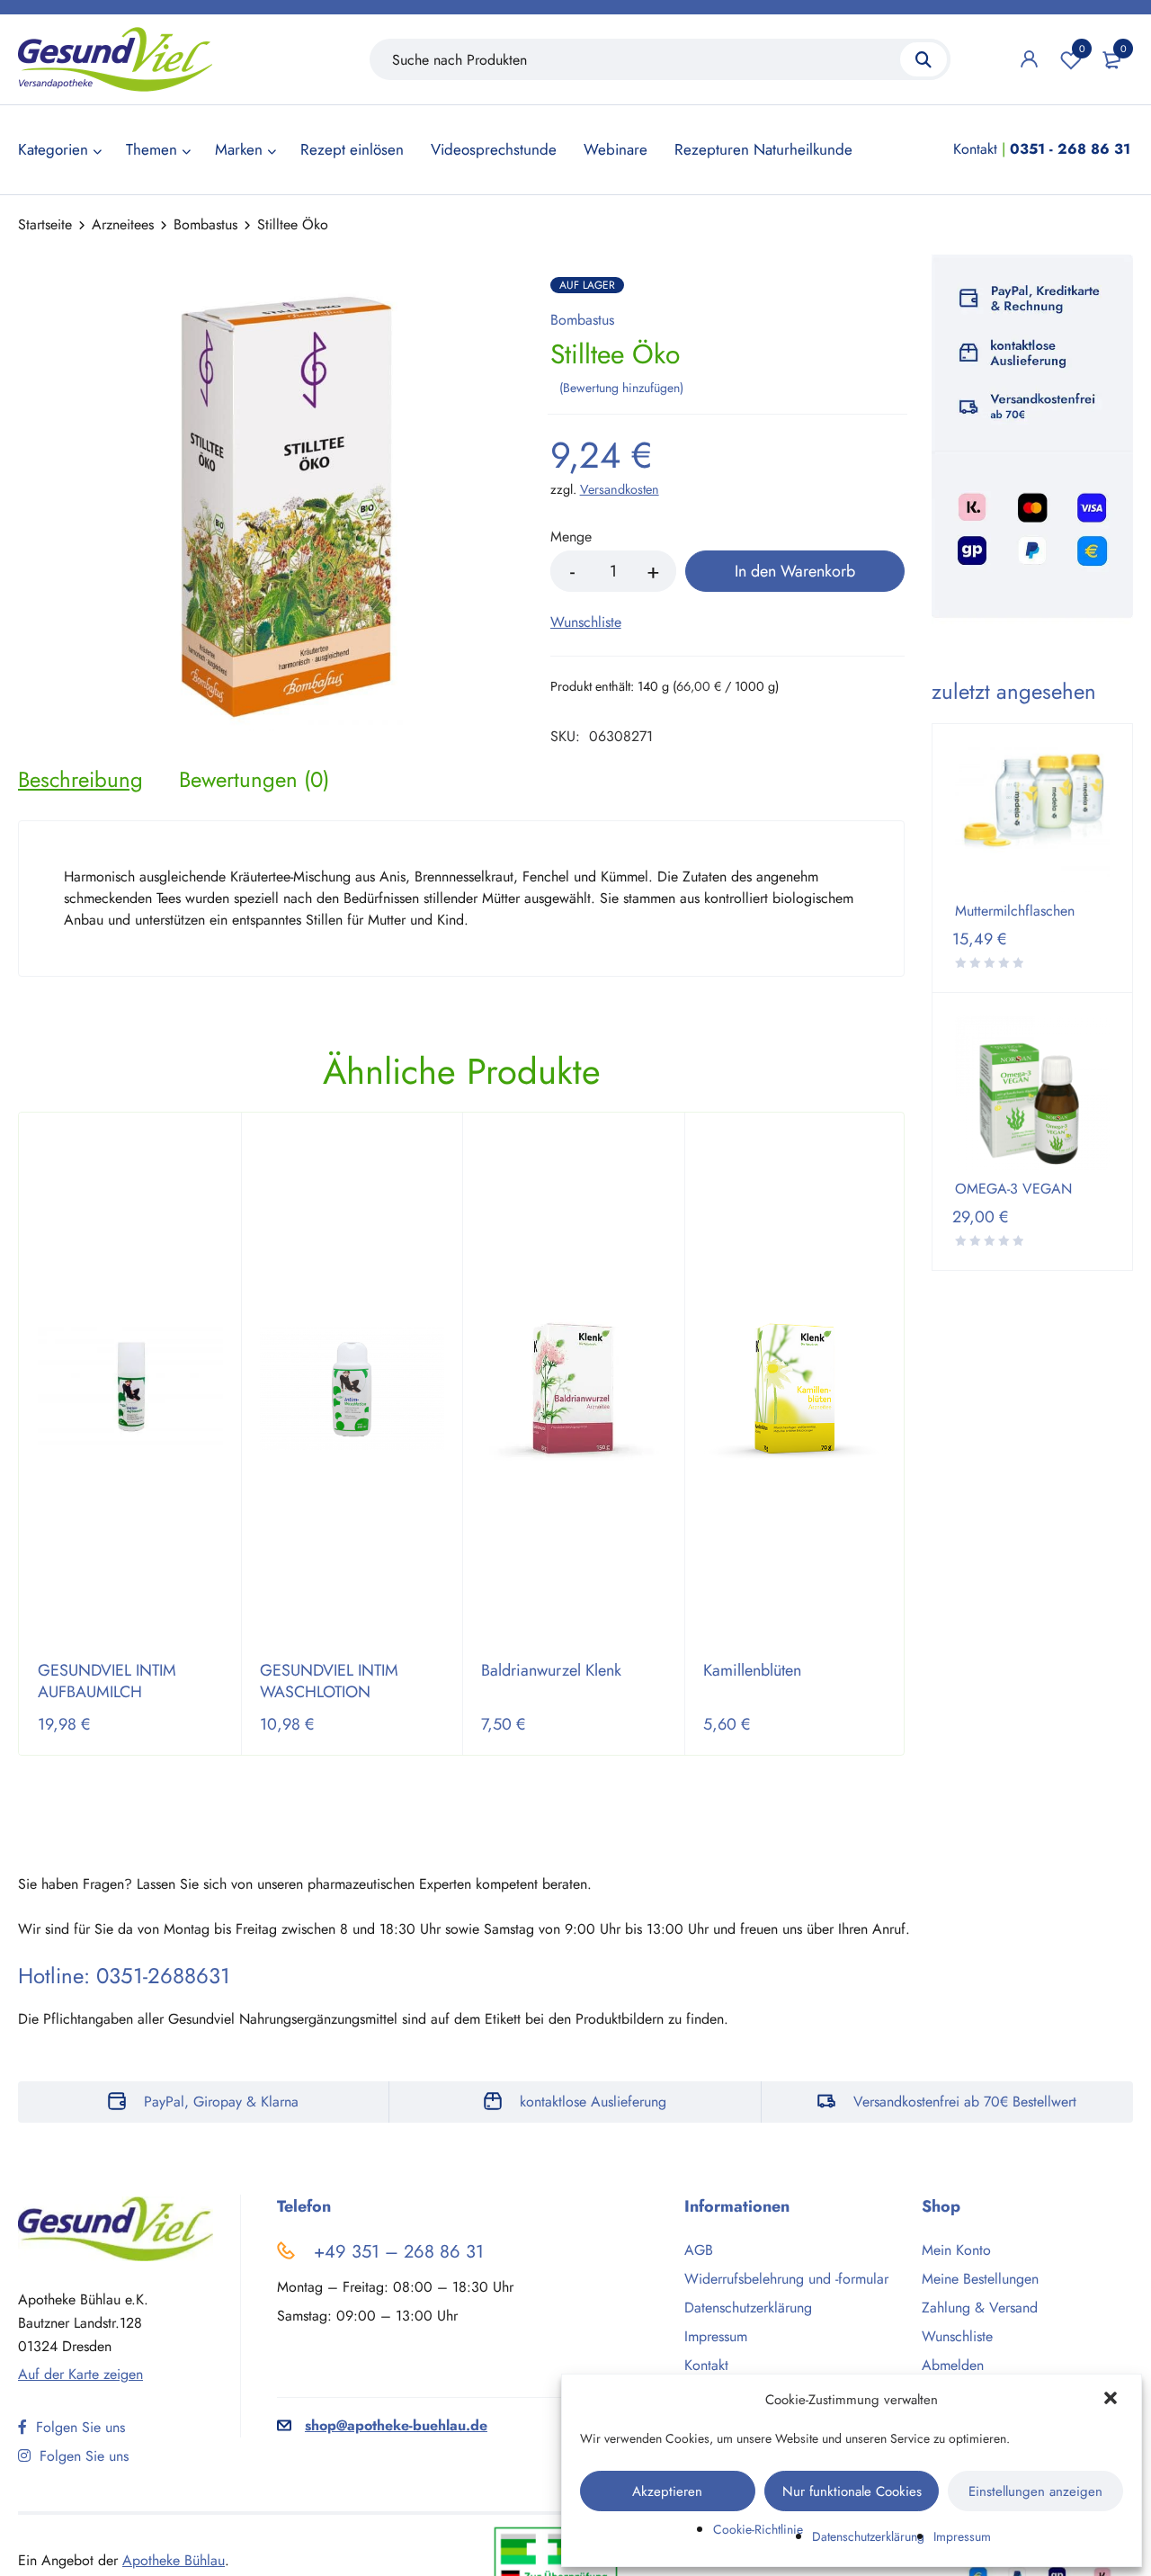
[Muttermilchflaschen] (1032, 819)
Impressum (962, 2536)
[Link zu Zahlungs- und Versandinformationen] (1032, 439)
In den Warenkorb (795, 571)
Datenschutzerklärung (868, 2536)
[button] (1112, 2400)
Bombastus (205, 224)
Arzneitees (123, 224)
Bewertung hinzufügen (621, 388)
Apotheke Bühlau (174, 2560)
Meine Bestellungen (980, 2279)
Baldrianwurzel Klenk (551, 1670)
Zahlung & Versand (980, 2308)
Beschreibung (80, 780)
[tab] (80, 780)
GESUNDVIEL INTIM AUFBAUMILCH (107, 1681)
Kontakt (975, 149)
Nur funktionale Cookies (852, 2491)
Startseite (45, 224)
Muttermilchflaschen (1015, 911)
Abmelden (953, 2365)
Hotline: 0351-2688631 (124, 1976)
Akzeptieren (667, 2491)
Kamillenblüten (752, 1670)
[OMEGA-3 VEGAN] (1032, 1093)
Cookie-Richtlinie (758, 2529)
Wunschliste (1082, 49)
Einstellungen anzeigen (1035, 2491)
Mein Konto (956, 2250)
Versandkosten (620, 489)
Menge (571, 537)
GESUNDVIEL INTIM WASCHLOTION (329, 1681)
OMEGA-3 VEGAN (1013, 1189)
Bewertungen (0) (254, 780)
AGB (699, 2250)
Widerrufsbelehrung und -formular (786, 2279)
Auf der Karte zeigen (80, 2374)
